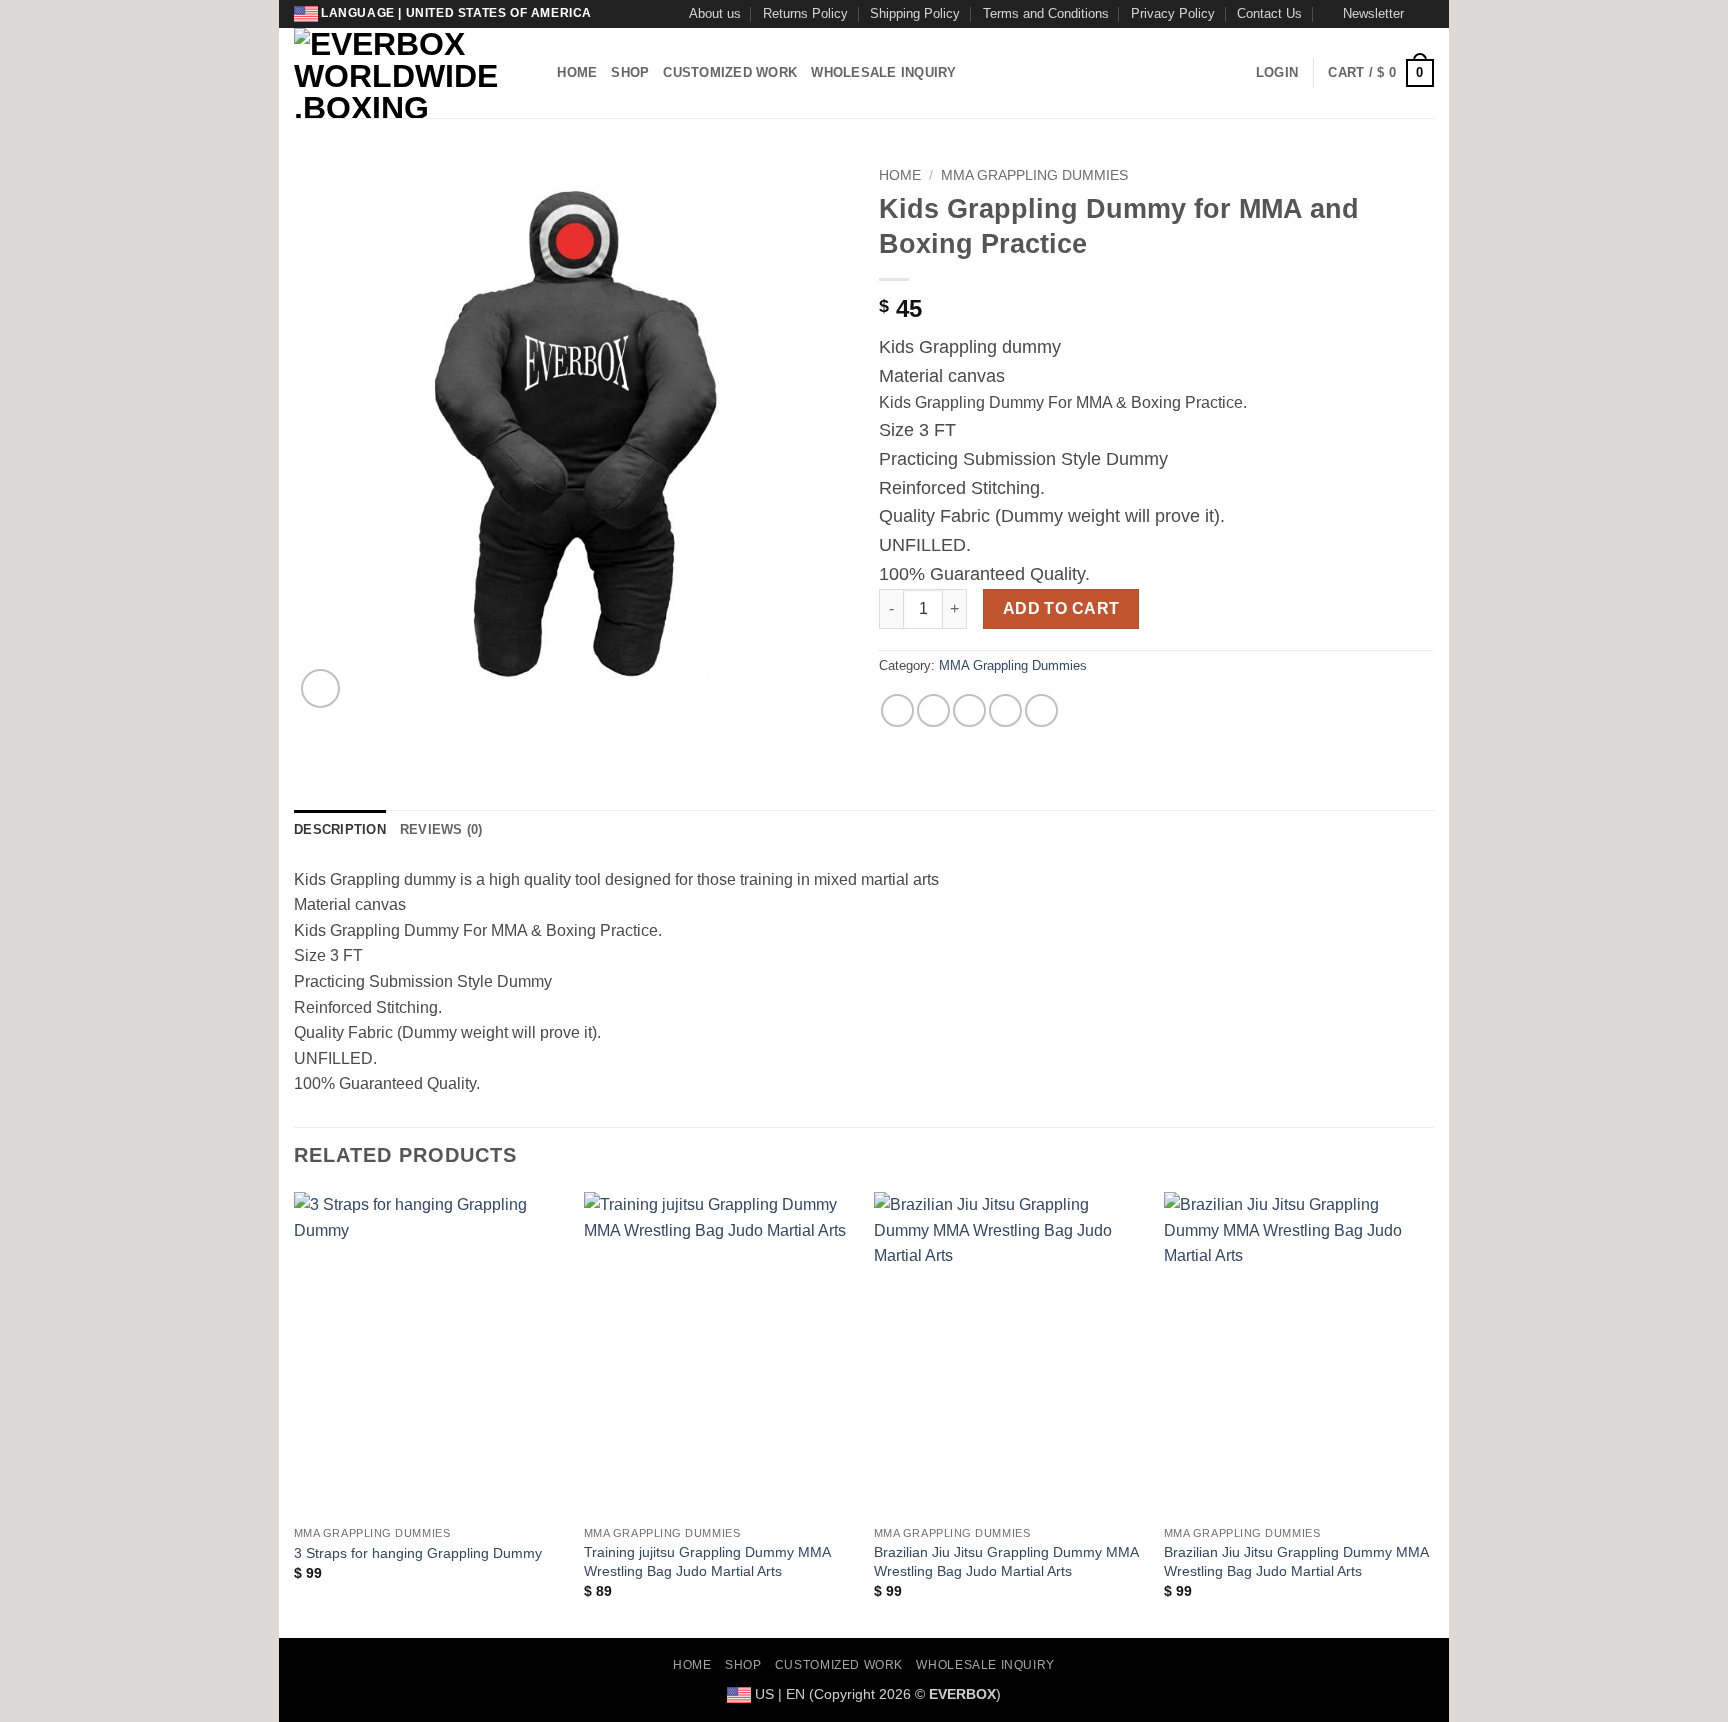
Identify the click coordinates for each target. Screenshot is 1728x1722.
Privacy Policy (1173, 13)
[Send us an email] (1424, 14)
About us (715, 13)
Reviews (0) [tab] (441, 829)
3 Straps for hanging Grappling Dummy (418, 1553)
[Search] (535, 73)
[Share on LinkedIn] (1041, 710)
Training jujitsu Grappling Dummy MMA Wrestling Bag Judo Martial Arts (707, 1561)
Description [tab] (340, 829)
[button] (1364, 14)
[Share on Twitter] (933, 710)
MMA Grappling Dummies (1034, 175)
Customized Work (730, 72)
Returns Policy (805, 13)
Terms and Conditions (1046, 13)
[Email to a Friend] (969, 710)
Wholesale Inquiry (883, 72)
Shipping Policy (915, 13)
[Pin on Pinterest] (1005, 710)
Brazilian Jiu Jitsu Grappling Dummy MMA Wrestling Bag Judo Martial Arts (1006, 1561)
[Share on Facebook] (897, 710)
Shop (630, 72)
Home (577, 72)
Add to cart (1061, 608)
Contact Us (1269, 13)
